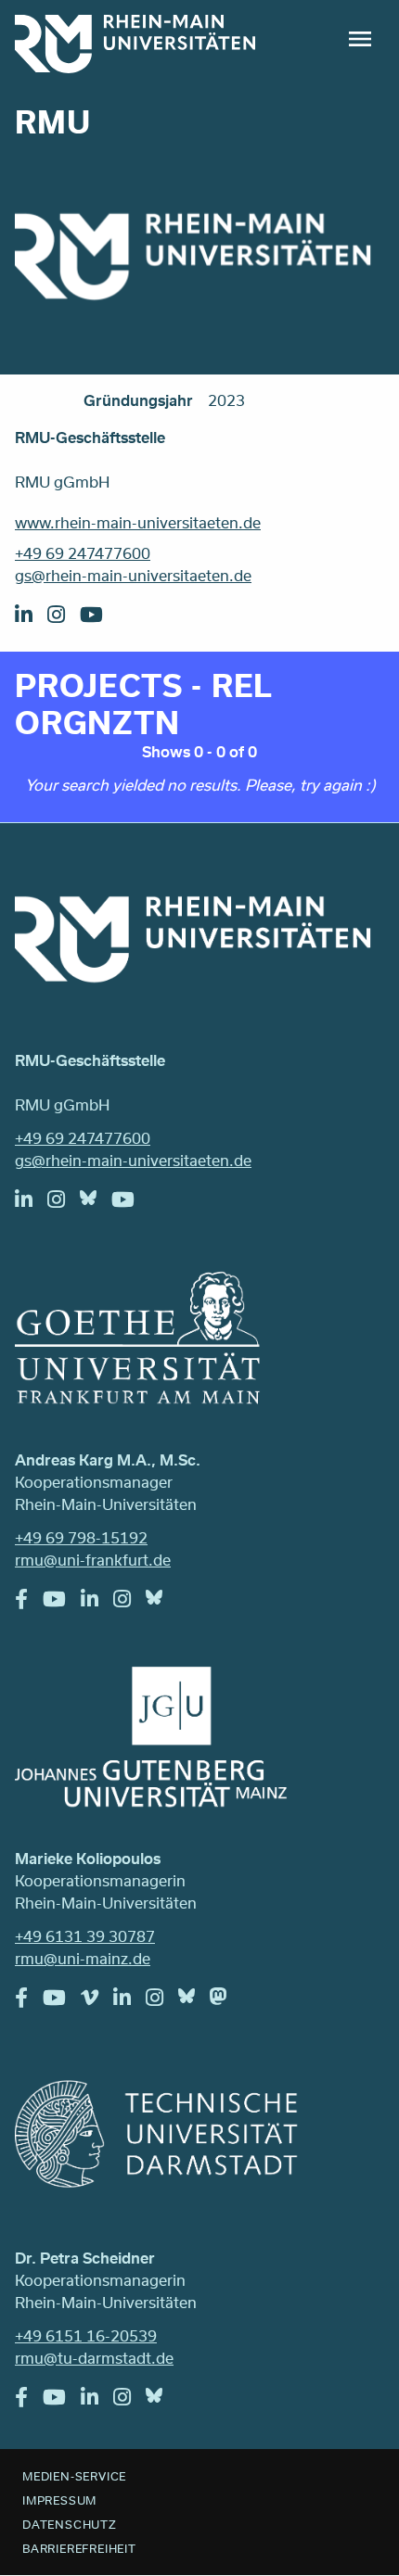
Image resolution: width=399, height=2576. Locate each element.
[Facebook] (29, 1604)
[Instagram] (64, 619)
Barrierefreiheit (79, 2548)
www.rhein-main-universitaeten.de (138, 522)
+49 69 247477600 (83, 553)
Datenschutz (70, 2524)
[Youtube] (99, 619)
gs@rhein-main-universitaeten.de (133, 575)
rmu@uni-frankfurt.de (93, 1560)
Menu (360, 39)
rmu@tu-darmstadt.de (94, 2358)
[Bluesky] (96, 1202)
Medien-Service (74, 2476)
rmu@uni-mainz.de (83, 1958)
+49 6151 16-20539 (86, 2335)
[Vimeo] (97, 2002)
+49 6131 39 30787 (85, 1936)
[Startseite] (135, 44)
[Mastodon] (225, 2000)
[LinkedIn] (31, 619)
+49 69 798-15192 (81, 1537)
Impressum (59, 2500)
